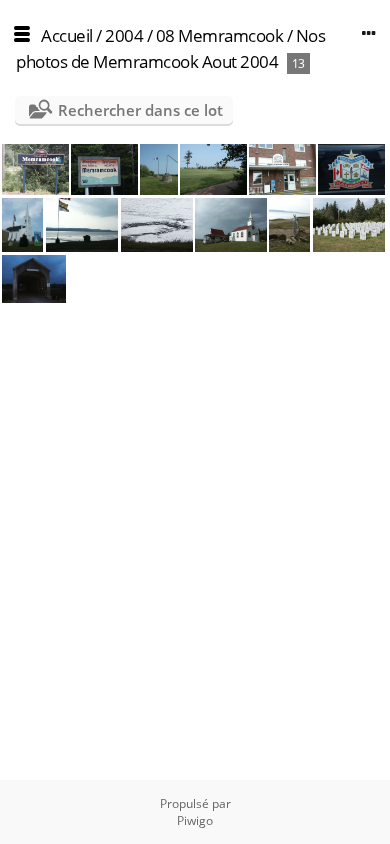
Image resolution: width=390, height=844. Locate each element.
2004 (124, 35)
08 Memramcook (221, 35)
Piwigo (195, 820)
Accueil (67, 35)
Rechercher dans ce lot (140, 110)
